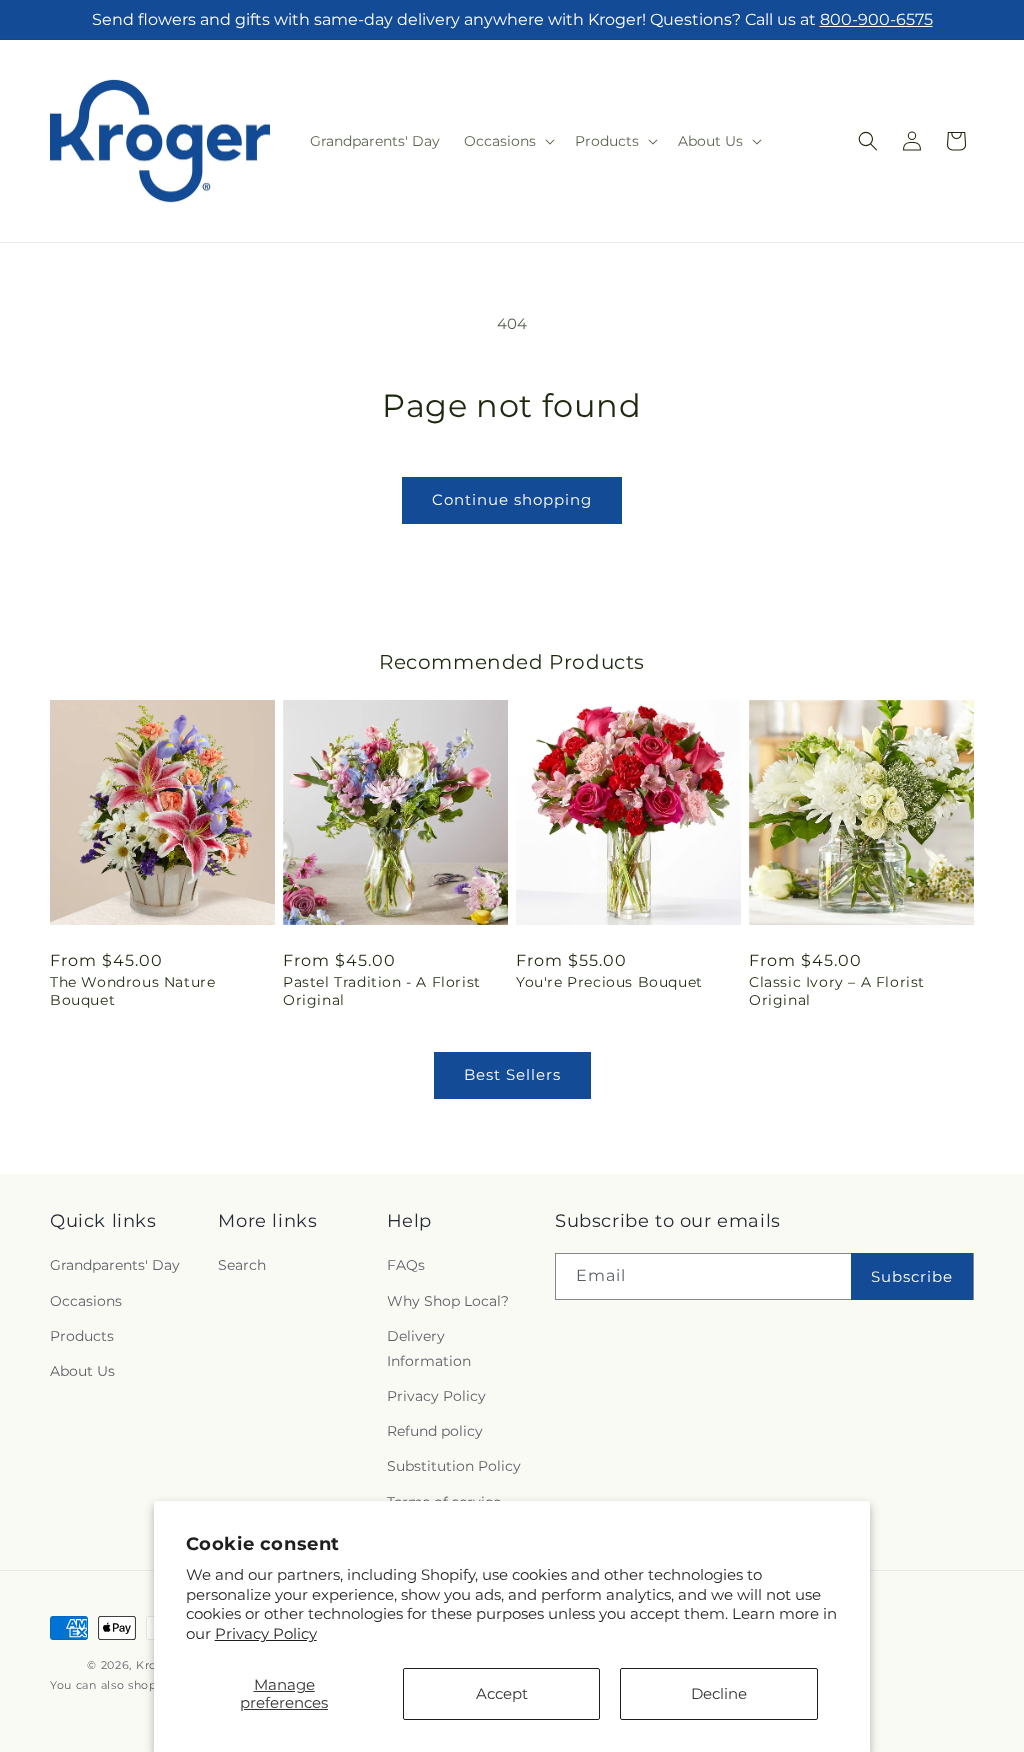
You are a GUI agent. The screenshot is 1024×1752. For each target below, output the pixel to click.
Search (242, 1265)
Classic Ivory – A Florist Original (837, 991)
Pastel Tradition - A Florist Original (382, 991)
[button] (507, 141)
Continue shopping (512, 499)
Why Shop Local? (448, 1301)
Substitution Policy (454, 1466)
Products (82, 1336)
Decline (719, 1693)
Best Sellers (512, 1074)
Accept (502, 1693)
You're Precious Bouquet (609, 982)
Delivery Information (429, 1348)
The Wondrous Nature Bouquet (132, 991)
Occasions (86, 1301)
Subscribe (912, 1276)
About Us (82, 1371)
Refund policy (435, 1431)
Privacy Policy (266, 1633)
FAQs (406, 1265)
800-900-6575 (876, 19)
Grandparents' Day (115, 1265)
